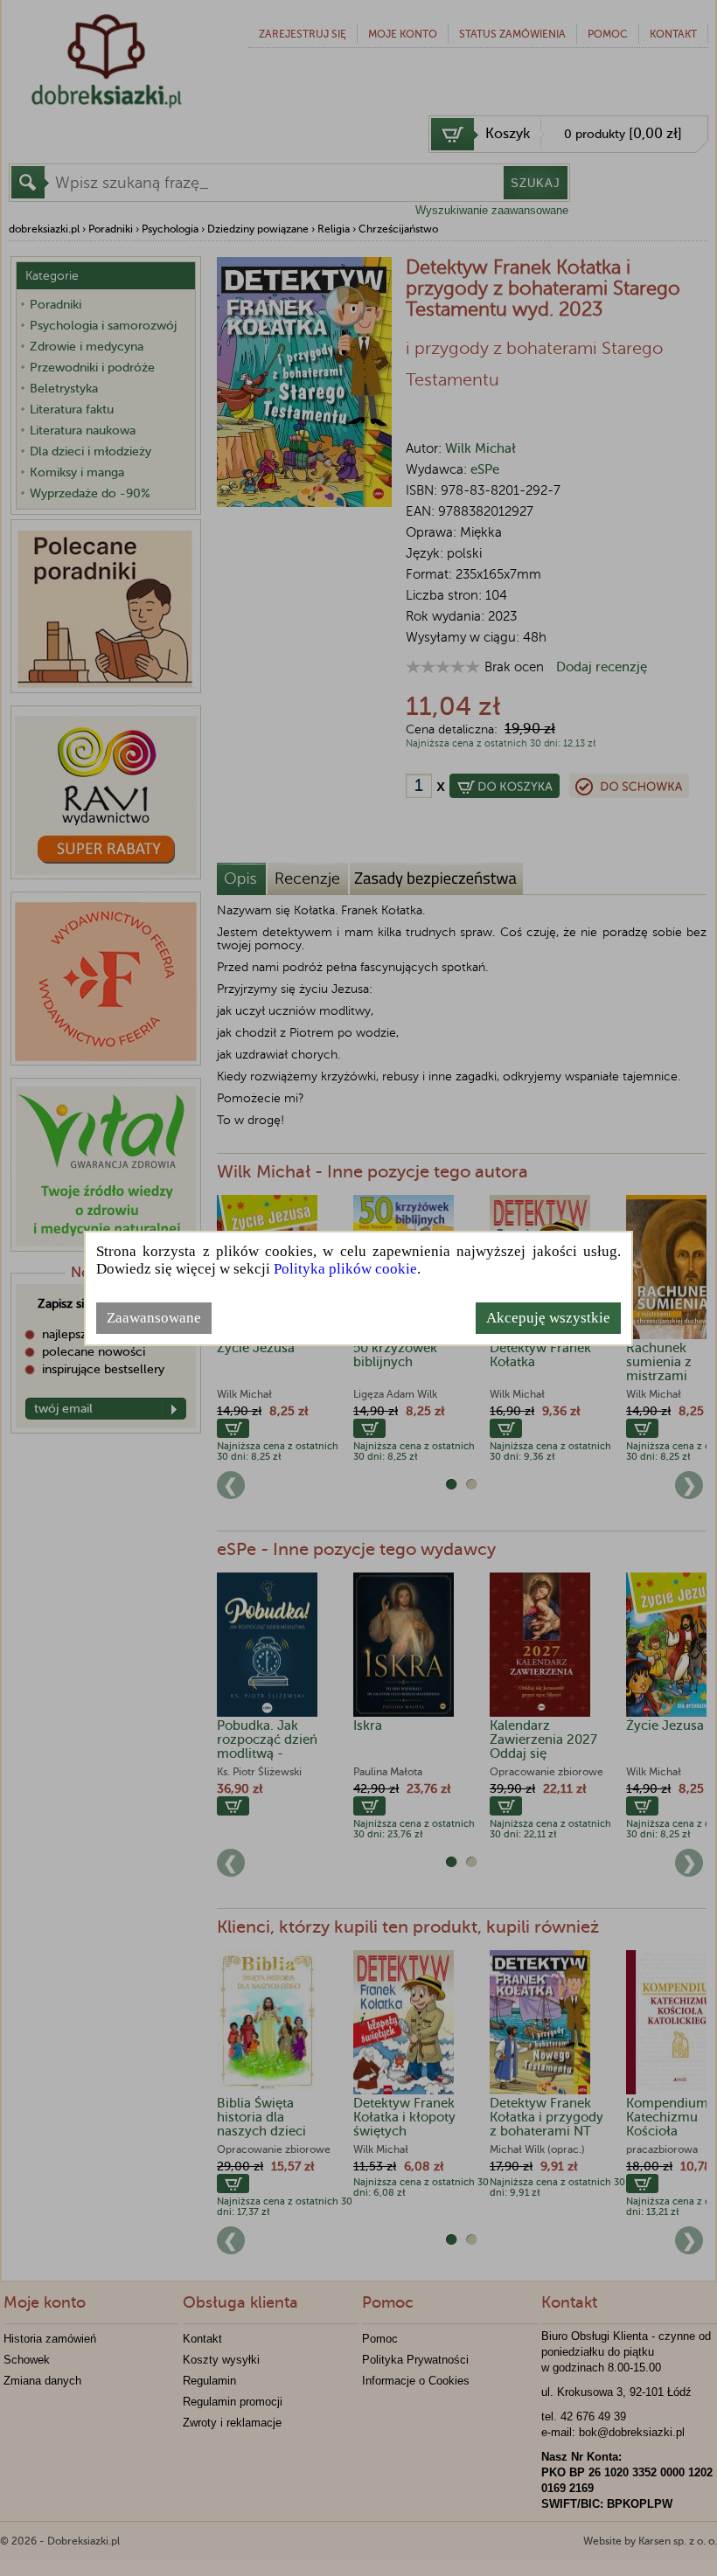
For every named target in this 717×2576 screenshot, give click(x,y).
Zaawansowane (154, 1318)
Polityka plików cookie (345, 1269)
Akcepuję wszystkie (548, 1318)
